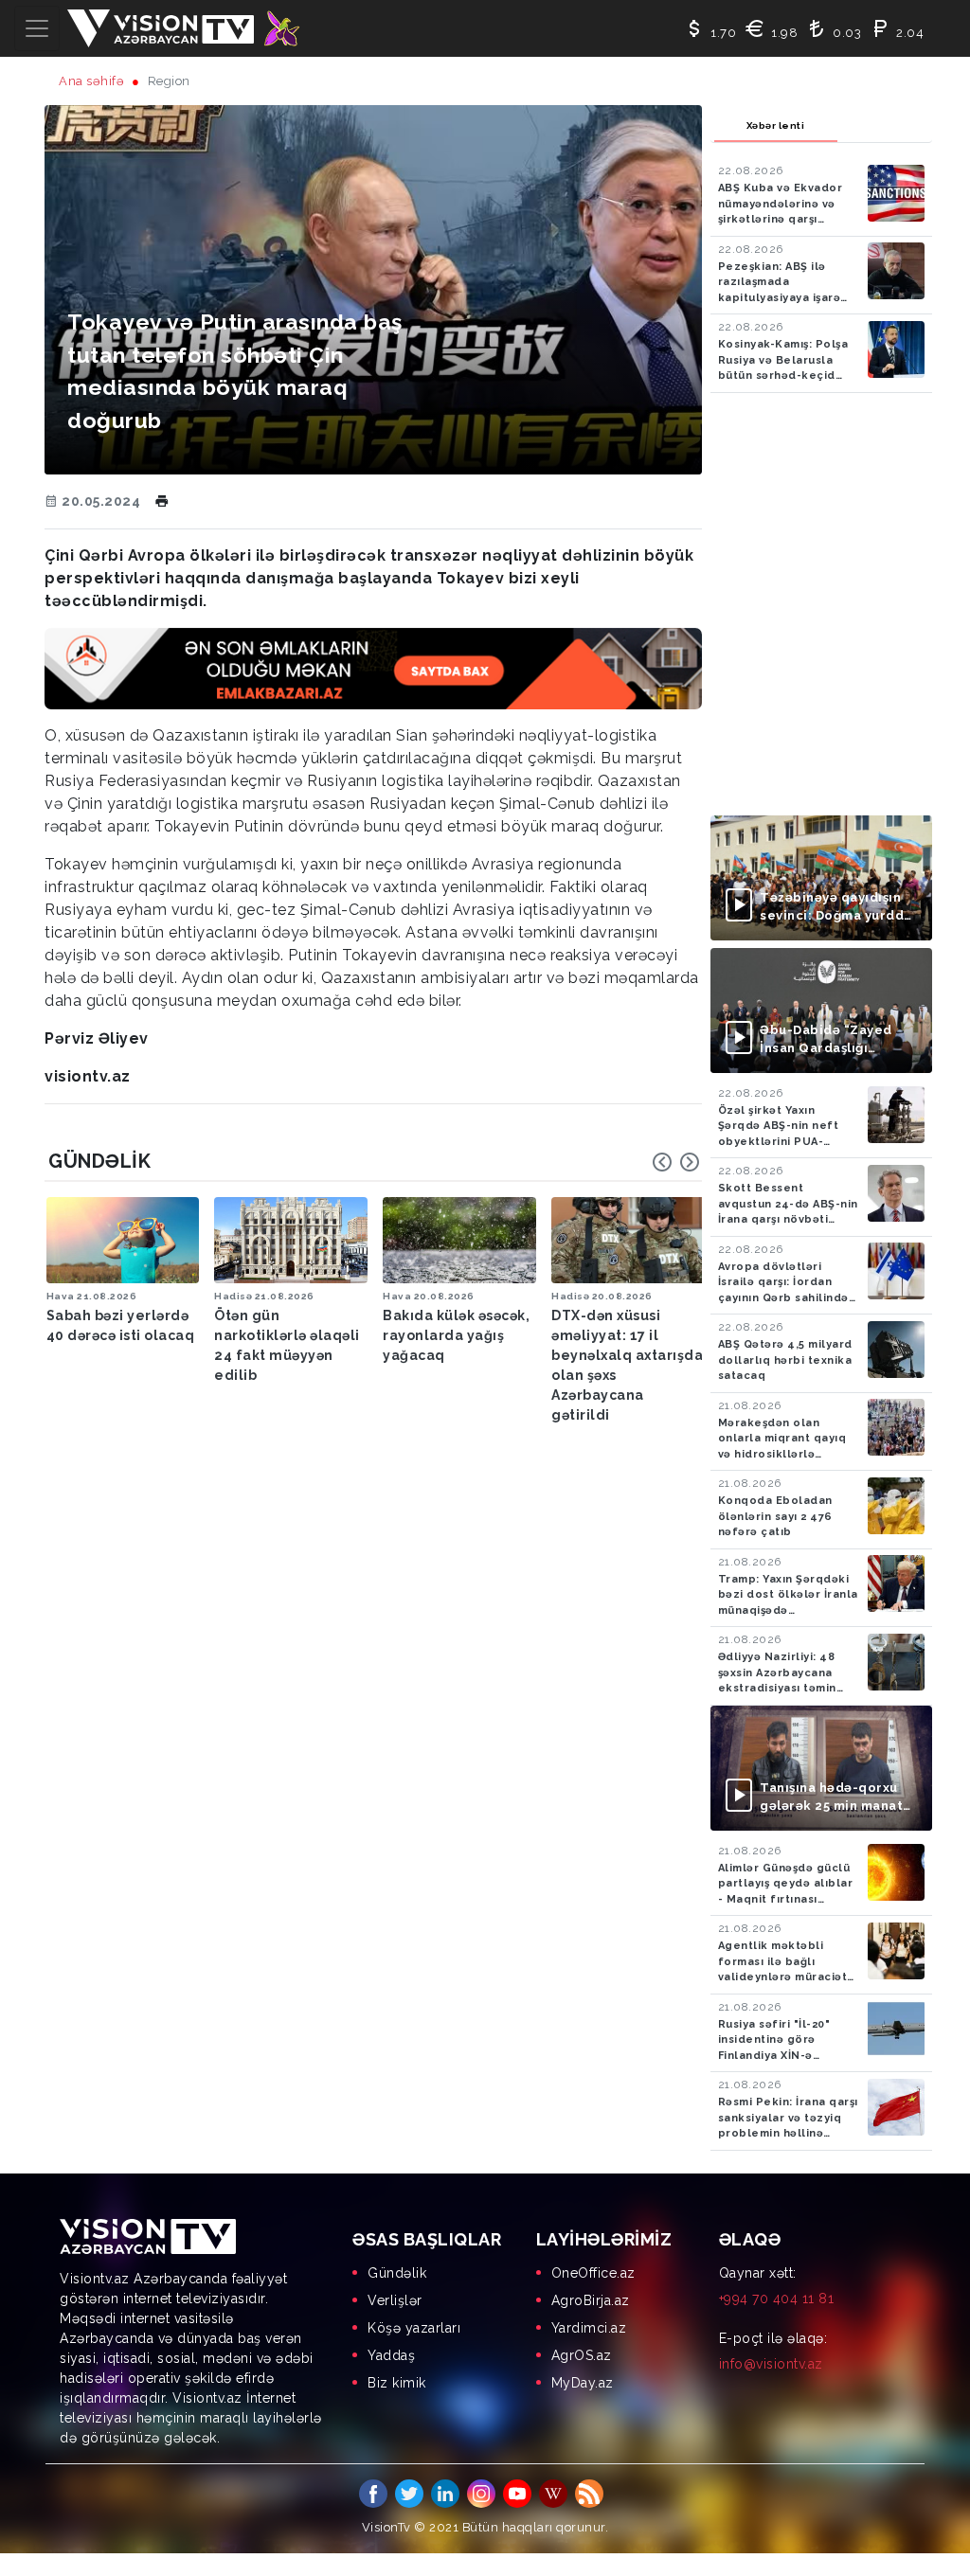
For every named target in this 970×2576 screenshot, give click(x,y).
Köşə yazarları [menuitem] (414, 2328)
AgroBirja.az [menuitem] (591, 2300)
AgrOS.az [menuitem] (582, 2355)
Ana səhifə (91, 81)
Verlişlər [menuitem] (395, 2300)
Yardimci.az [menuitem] (589, 2328)
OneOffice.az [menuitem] (593, 2273)
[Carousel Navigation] (676, 1162)
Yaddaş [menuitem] (391, 2355)
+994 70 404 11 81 (777, 2299)
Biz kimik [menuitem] (397, 2383)
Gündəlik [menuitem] (397, 2273)
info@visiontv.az (771, 2364)
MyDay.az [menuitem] (583, 2383)
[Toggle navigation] (37, 28)
